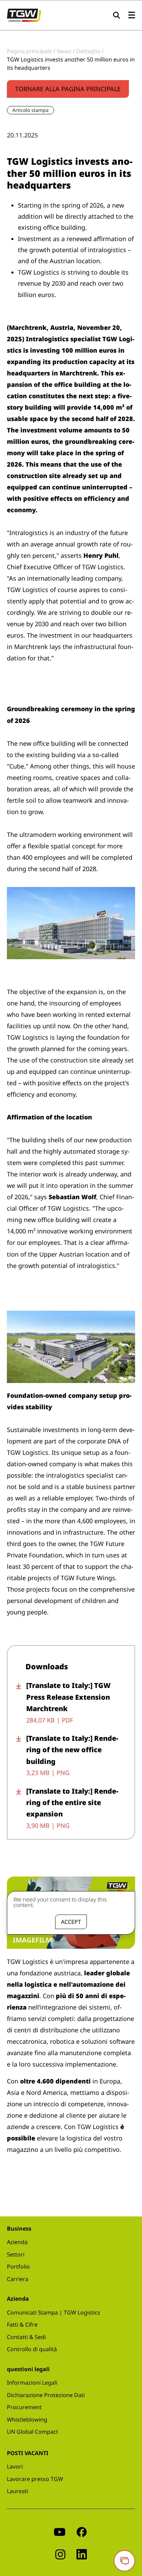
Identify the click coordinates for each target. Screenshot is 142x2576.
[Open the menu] (132, 15)
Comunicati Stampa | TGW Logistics (54, 2312)
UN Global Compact (33, 2432)
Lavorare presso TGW (35, 2479)
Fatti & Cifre (22, 2325)
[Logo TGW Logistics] (24, 15)
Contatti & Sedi (26, 2337)
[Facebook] (82, 2531)
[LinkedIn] (82, 2554)
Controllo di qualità (32, 2349)
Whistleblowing (27, 2420)
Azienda (17, 2242)
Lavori (15, 2467)
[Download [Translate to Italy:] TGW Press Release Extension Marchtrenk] (21, 1703)
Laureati (18, 2491)
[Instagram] (60, 2554)
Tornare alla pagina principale (68, 89)
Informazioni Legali (32, 2383)
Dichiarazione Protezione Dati (46, 2395)
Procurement (24, 2407)
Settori (16, 2254)
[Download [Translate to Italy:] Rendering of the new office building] (21, 1756)
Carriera (18, 2279)
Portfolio (18, 2267)
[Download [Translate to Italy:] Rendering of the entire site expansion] (21, 1808)
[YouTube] (60, 2531)
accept (71, 1922)
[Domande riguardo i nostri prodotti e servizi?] (124, 2561)
